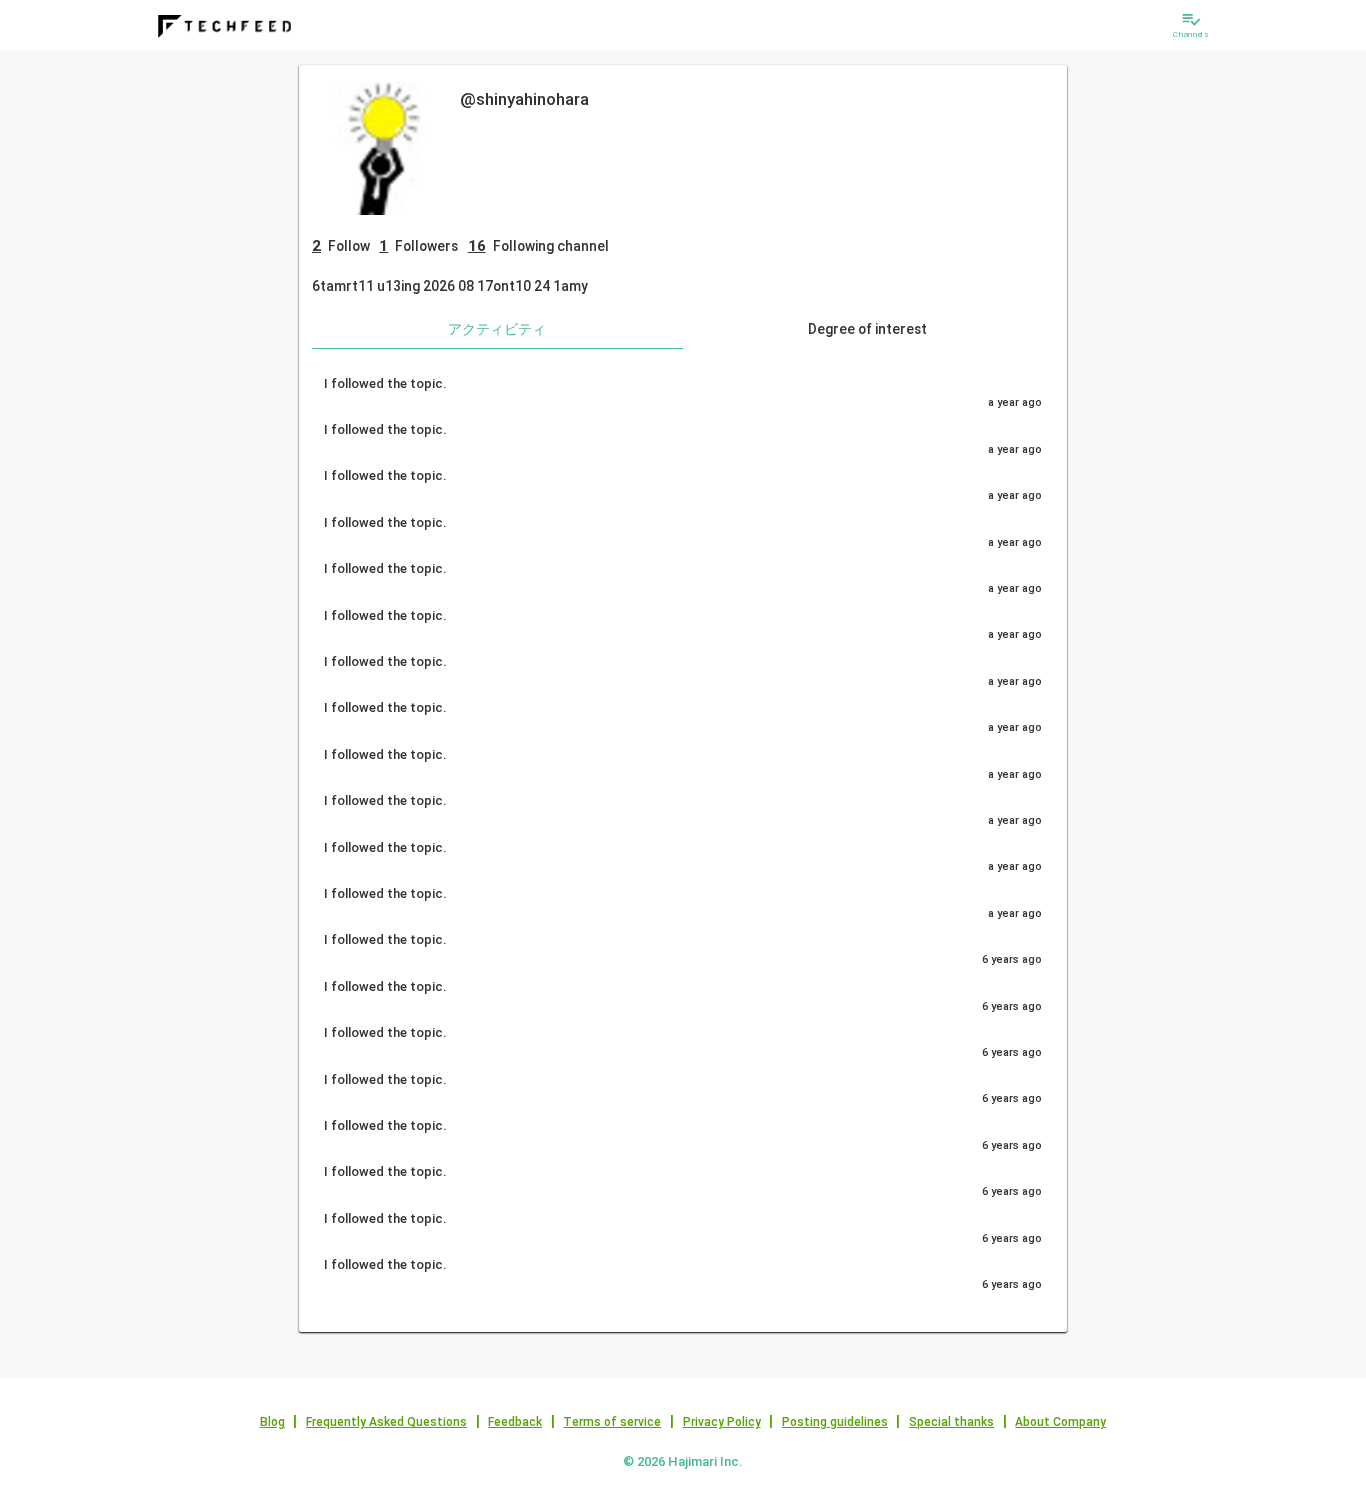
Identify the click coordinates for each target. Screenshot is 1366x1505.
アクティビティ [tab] (497, 329)
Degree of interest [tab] (867, 329)
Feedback (515, 1422)
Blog (272, 1422)
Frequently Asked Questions (386, 1422)
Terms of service (612, 1422)
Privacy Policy (722, 1422)
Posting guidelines (835, 1422)
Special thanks (951, 1422)
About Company (1060, 1422)
